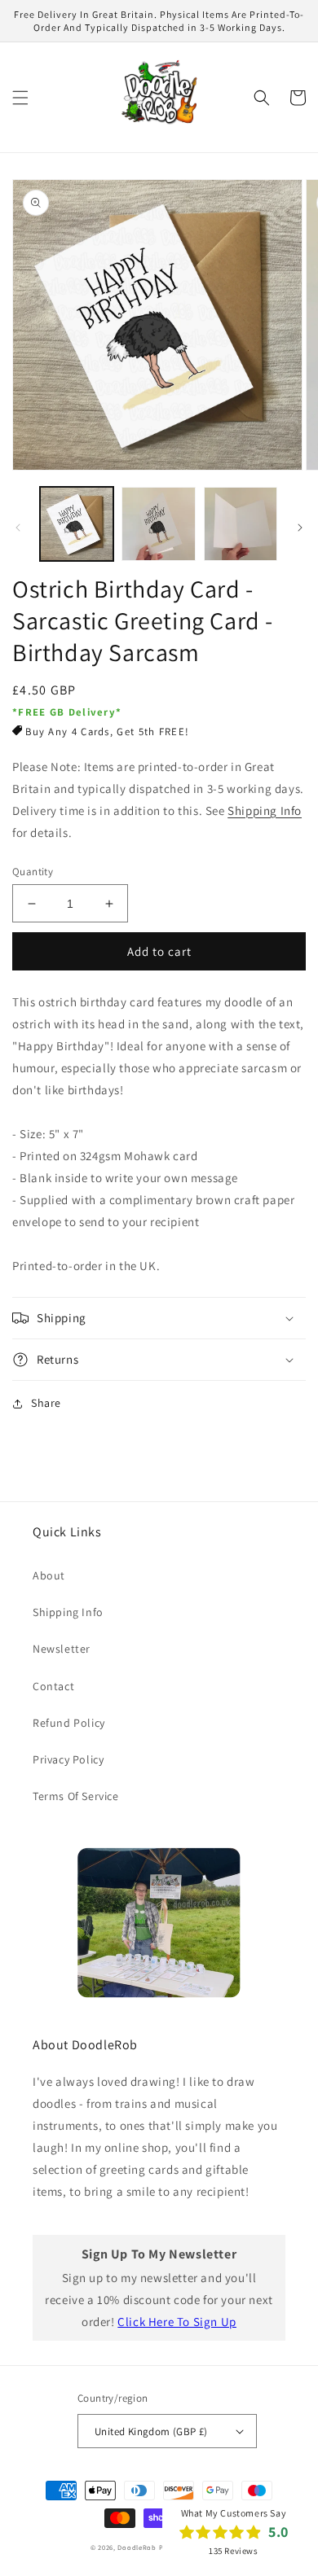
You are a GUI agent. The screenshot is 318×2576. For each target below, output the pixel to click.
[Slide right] (300, 528)
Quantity (33, 872)
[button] (20, 98)
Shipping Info (265, 810)
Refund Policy (69, 1723)
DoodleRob (137, 2547)
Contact (53, 1686)
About (49, 1575)
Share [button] (46, 1403)
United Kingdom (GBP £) (151, 2431)
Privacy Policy (68, 1759)
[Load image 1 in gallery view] (77, 524)
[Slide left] (18, 528)
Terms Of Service (76, 1796)
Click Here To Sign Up (177, 2322)
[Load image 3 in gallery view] (241, 524)
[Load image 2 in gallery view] (158, 524)
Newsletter (62, 1649)
